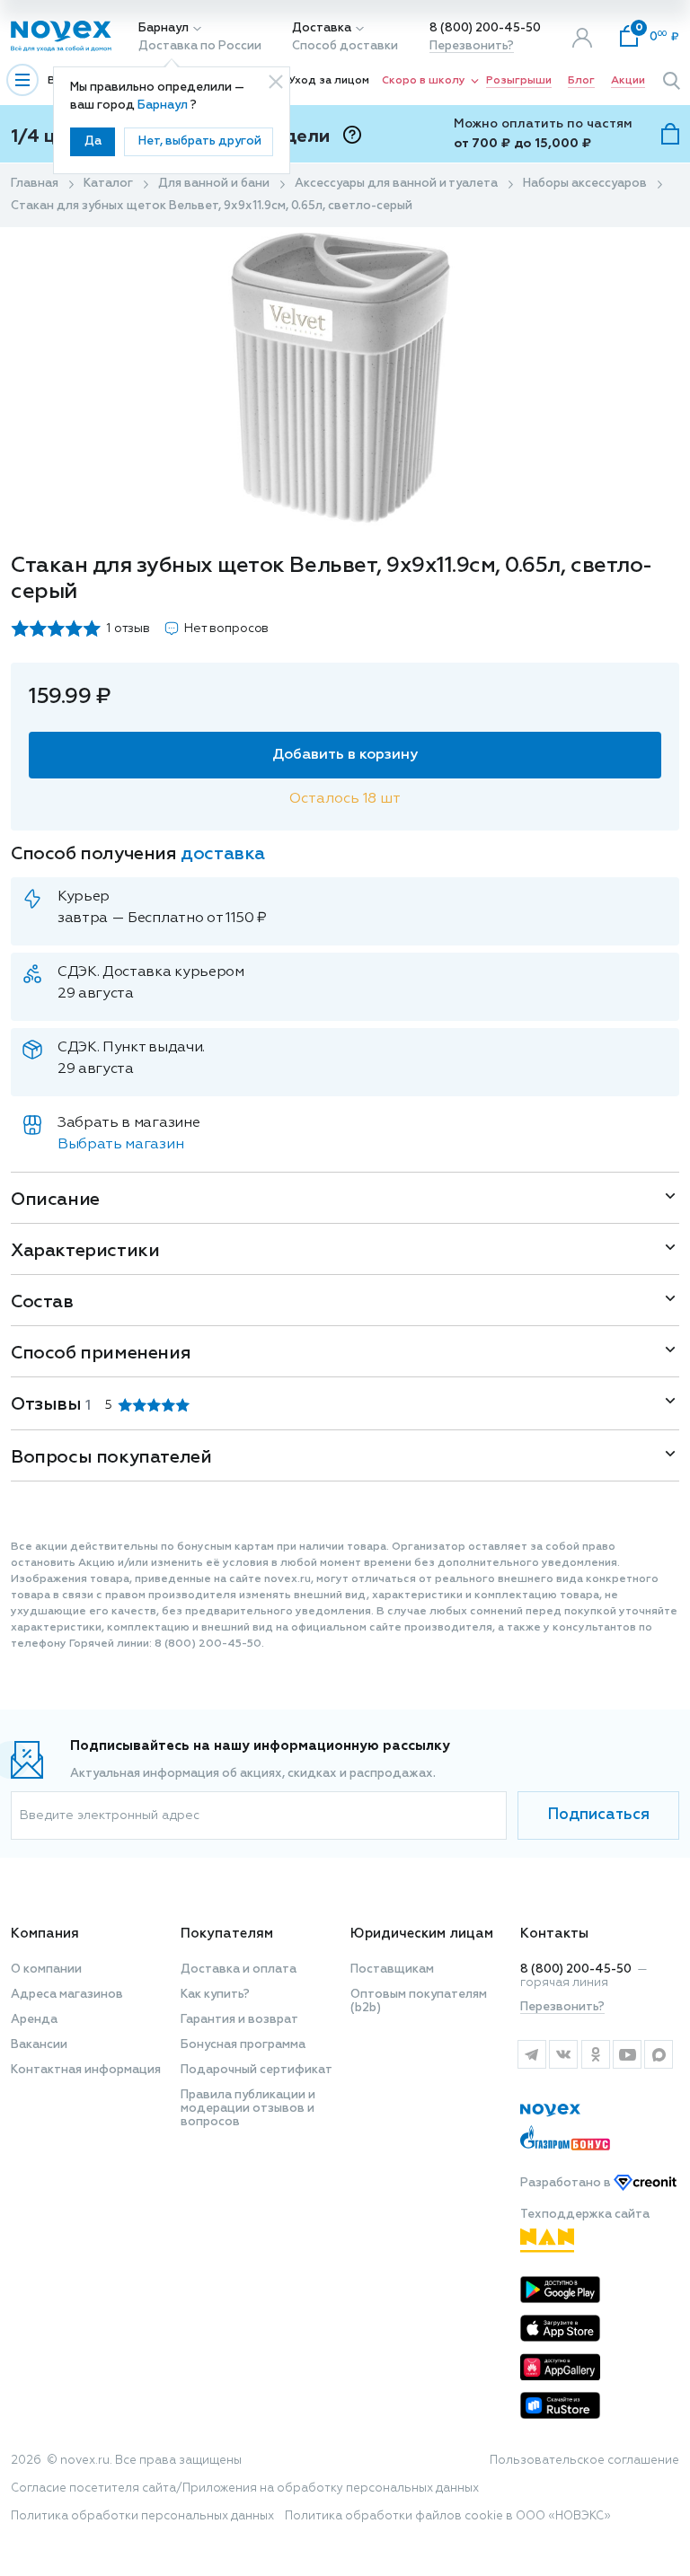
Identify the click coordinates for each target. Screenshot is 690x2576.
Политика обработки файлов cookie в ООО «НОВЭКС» (448, 2516)
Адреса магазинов (67, 1995)
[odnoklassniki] (595, 2054)
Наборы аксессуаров (585, 184)
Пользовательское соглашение (584, 2461)
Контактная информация (86, 2070)
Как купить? (215, 1995)
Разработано (567, 2183)
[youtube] (627, 2054)
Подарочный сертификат (257, 2070)
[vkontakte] (563, 2054)
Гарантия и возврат (239, 2020)
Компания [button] (45, 1934)
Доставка (322, 28)
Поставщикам (392, 1969)
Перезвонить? (472, 46)
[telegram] (531, 2054)
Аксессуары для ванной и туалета (396, 184)
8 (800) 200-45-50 (485, 28)
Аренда (34, 2020)
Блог (581, 81)
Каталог (108, 184)
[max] (659, 2054)
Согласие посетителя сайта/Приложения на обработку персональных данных (245, 2488)
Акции (628, 81)
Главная (35, 184)
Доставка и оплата (239, 1969)
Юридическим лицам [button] (422, 1934)
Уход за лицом (329, 81)
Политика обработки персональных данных (142, 2516)
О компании (46, 1969)
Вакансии (39, 2045)
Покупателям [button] (227, 1934)
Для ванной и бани (214, 184)
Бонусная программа (243, 2045)
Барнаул (164, 28)
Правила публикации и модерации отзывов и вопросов (248, 2109)
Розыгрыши (519, 81)
